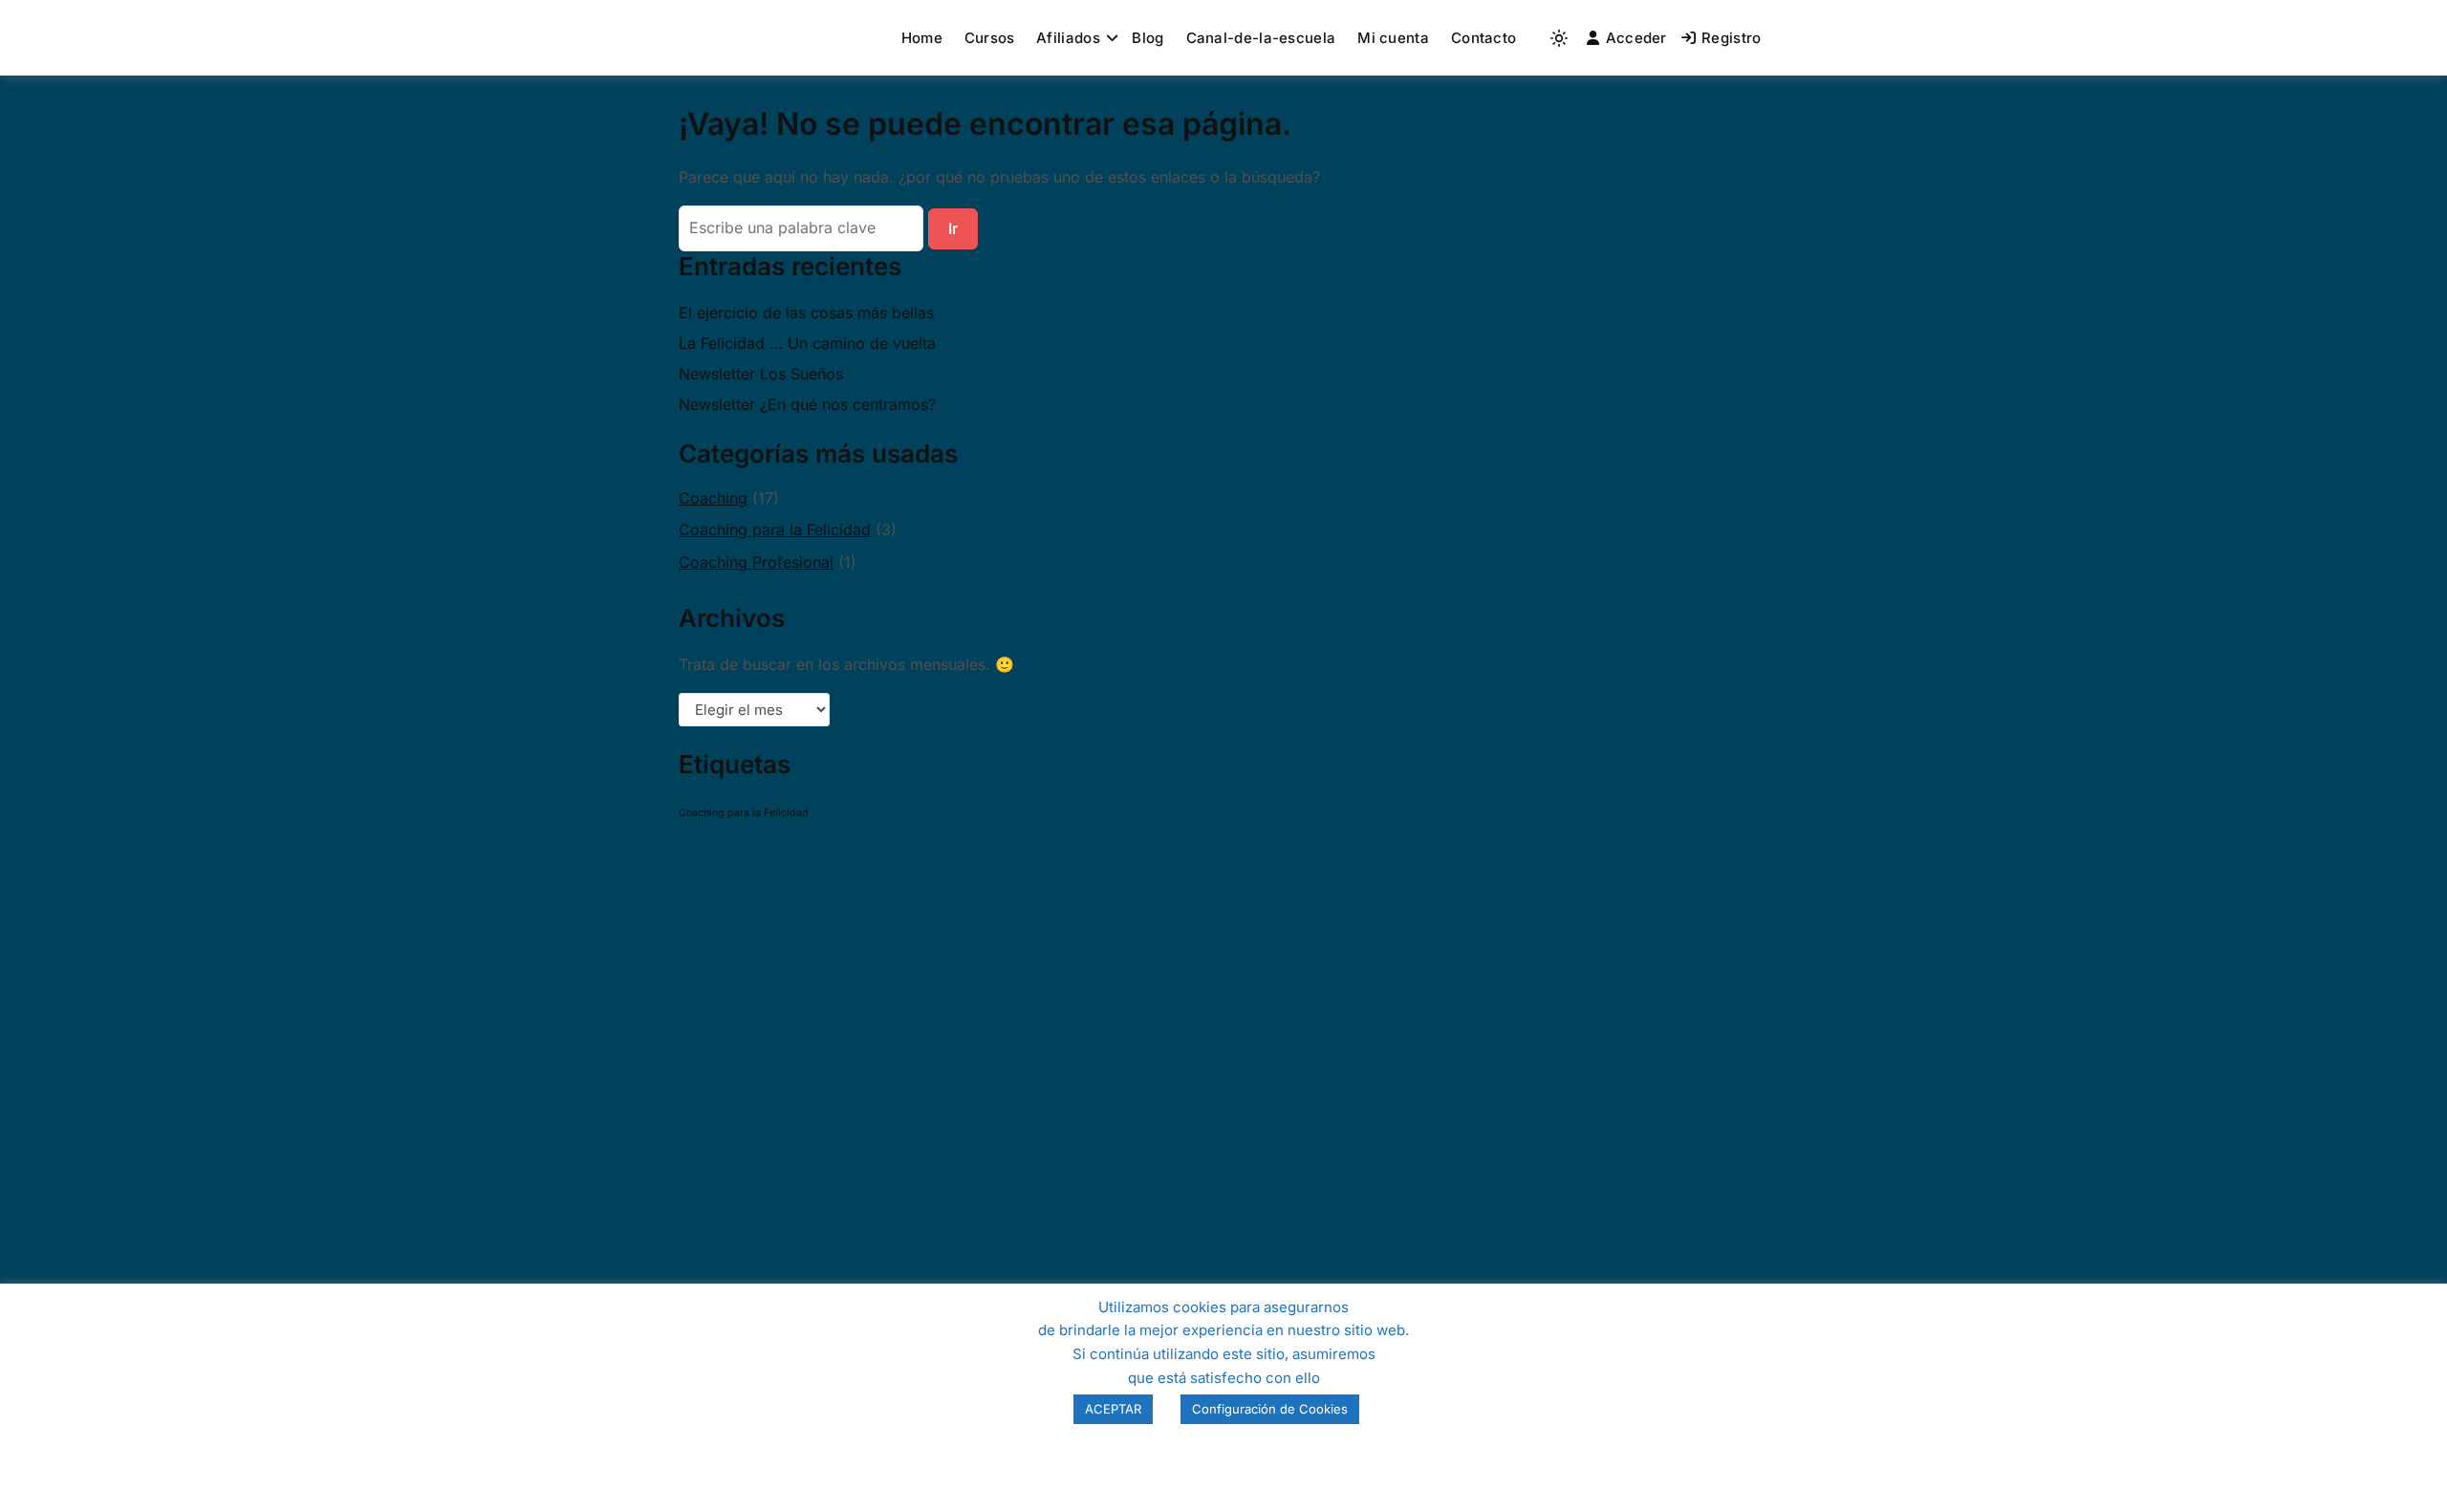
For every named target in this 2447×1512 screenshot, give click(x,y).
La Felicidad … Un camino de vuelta (807, 343)
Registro (1731, 38)
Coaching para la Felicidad (775, 529)
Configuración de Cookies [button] (1270, 1409)
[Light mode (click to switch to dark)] (1559, 38)
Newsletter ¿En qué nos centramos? (807, 404)
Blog (1148, 38)
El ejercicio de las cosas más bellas (806, 313)
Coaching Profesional (756, 562)
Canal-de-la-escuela (1261, 38)
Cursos (990, 38)
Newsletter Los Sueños (761, 374)
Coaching (713, 498)
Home (922, 38)
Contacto (1483, 38)
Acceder (1636, 38)
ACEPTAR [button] (1113, 1409)
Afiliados (1068, 38)
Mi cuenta (1393, 38)
